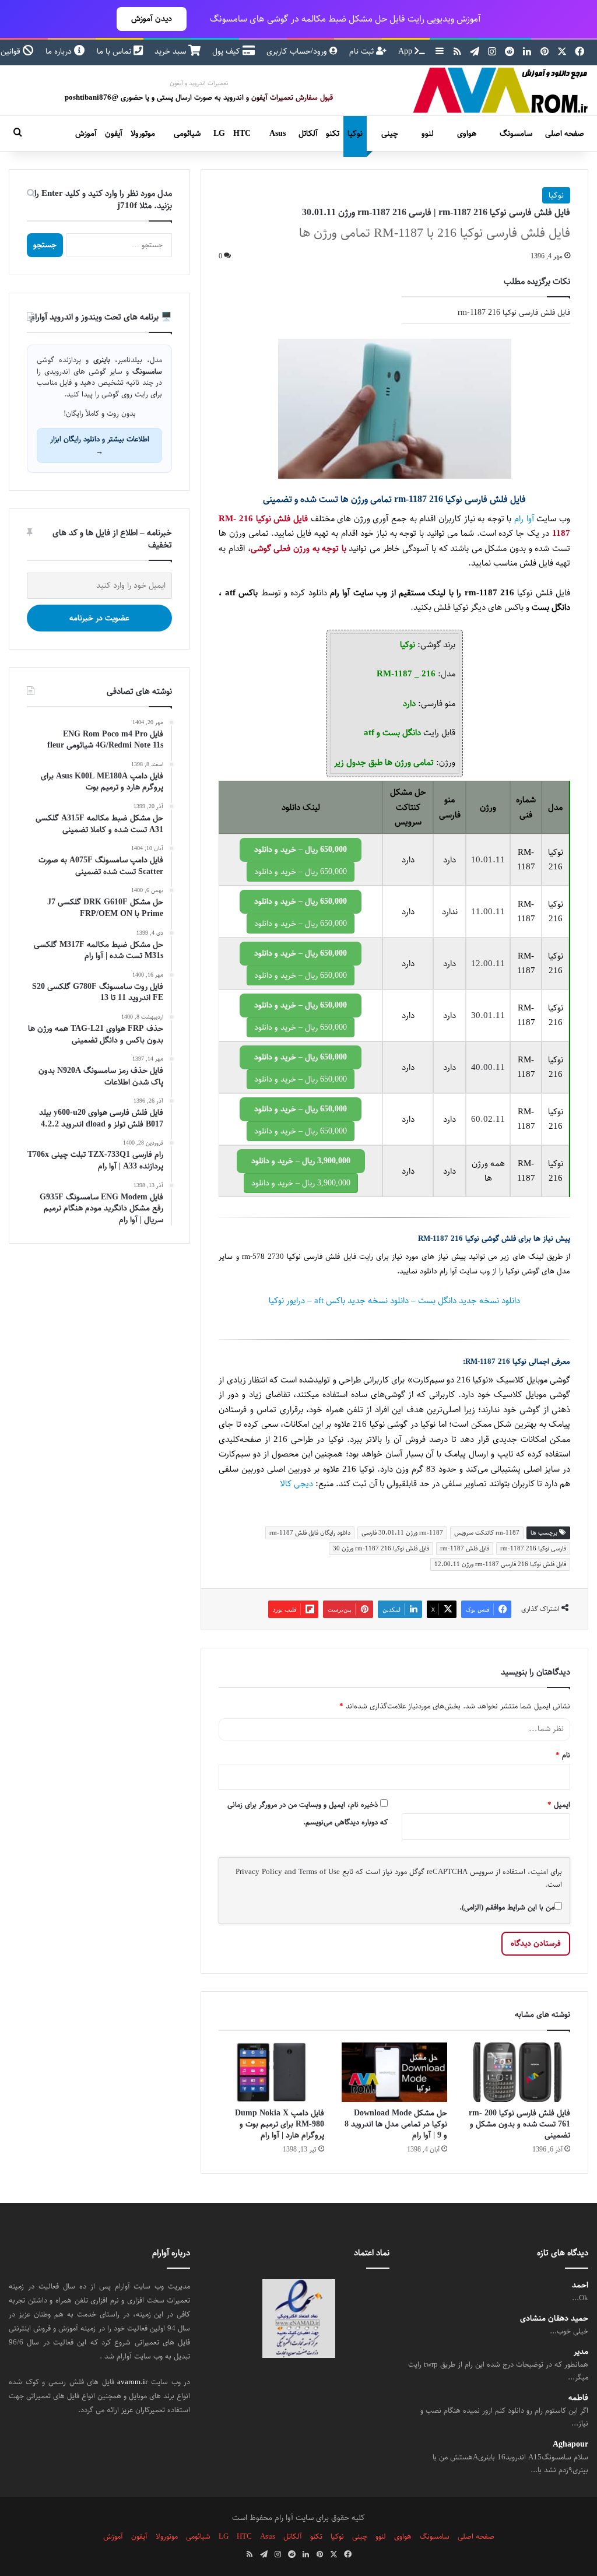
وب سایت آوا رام (465, 1271)
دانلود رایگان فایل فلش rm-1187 (310, 1533)
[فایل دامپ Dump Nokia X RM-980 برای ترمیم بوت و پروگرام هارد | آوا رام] (271, 2072)
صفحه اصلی (565, 134)
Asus (278, 134)
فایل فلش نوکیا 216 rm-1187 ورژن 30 (381, 1548)
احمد (580, 2285)
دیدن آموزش (152, 19)
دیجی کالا (296, 1484)
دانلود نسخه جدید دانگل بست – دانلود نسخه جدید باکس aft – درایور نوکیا (394, 1301)
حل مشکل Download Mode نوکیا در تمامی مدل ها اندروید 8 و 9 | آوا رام (396, 2124)
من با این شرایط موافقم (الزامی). (507, 1907)
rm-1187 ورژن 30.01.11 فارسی (402, 1533)
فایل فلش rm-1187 (465, 1548)
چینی (390, 134)
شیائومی (187, 134)
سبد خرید (171, 51)
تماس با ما (115, 51)
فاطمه (578, 2398)
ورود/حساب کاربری (298, 51)
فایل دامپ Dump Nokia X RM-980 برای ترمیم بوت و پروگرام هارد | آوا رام (280, 2124)
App (406, 51)
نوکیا (355, 134)
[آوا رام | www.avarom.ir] (501, 90)
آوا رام (524, 519)
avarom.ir (132, 2382)
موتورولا (143, 134)
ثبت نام (363, 51)
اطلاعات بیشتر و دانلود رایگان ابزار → (100, 445)
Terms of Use (319, 1872)
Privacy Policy (259, 1872)
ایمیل (559, 1805)
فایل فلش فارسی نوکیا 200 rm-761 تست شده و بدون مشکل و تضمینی (519, 2124)
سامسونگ (516, 134)
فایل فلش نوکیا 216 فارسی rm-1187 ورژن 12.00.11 (500, 1564)
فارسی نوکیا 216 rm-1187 (533, 1548)
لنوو (428, 134)
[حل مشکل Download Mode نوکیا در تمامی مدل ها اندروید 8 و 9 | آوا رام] (394, 2072)
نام (563, 1755)
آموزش (86, 134)
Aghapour (570, 2444)
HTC (242, 134)
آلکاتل (308, 134)
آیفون (114, 134)
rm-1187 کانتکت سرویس (487, 1533)
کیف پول (227, 51)
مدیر (581, 2352)
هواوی (467, 134)
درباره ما (60, 51)
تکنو (333, 134)
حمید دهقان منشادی (554, 2319)
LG (219, 134)
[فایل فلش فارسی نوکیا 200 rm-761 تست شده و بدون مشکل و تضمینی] (517, 2072)
